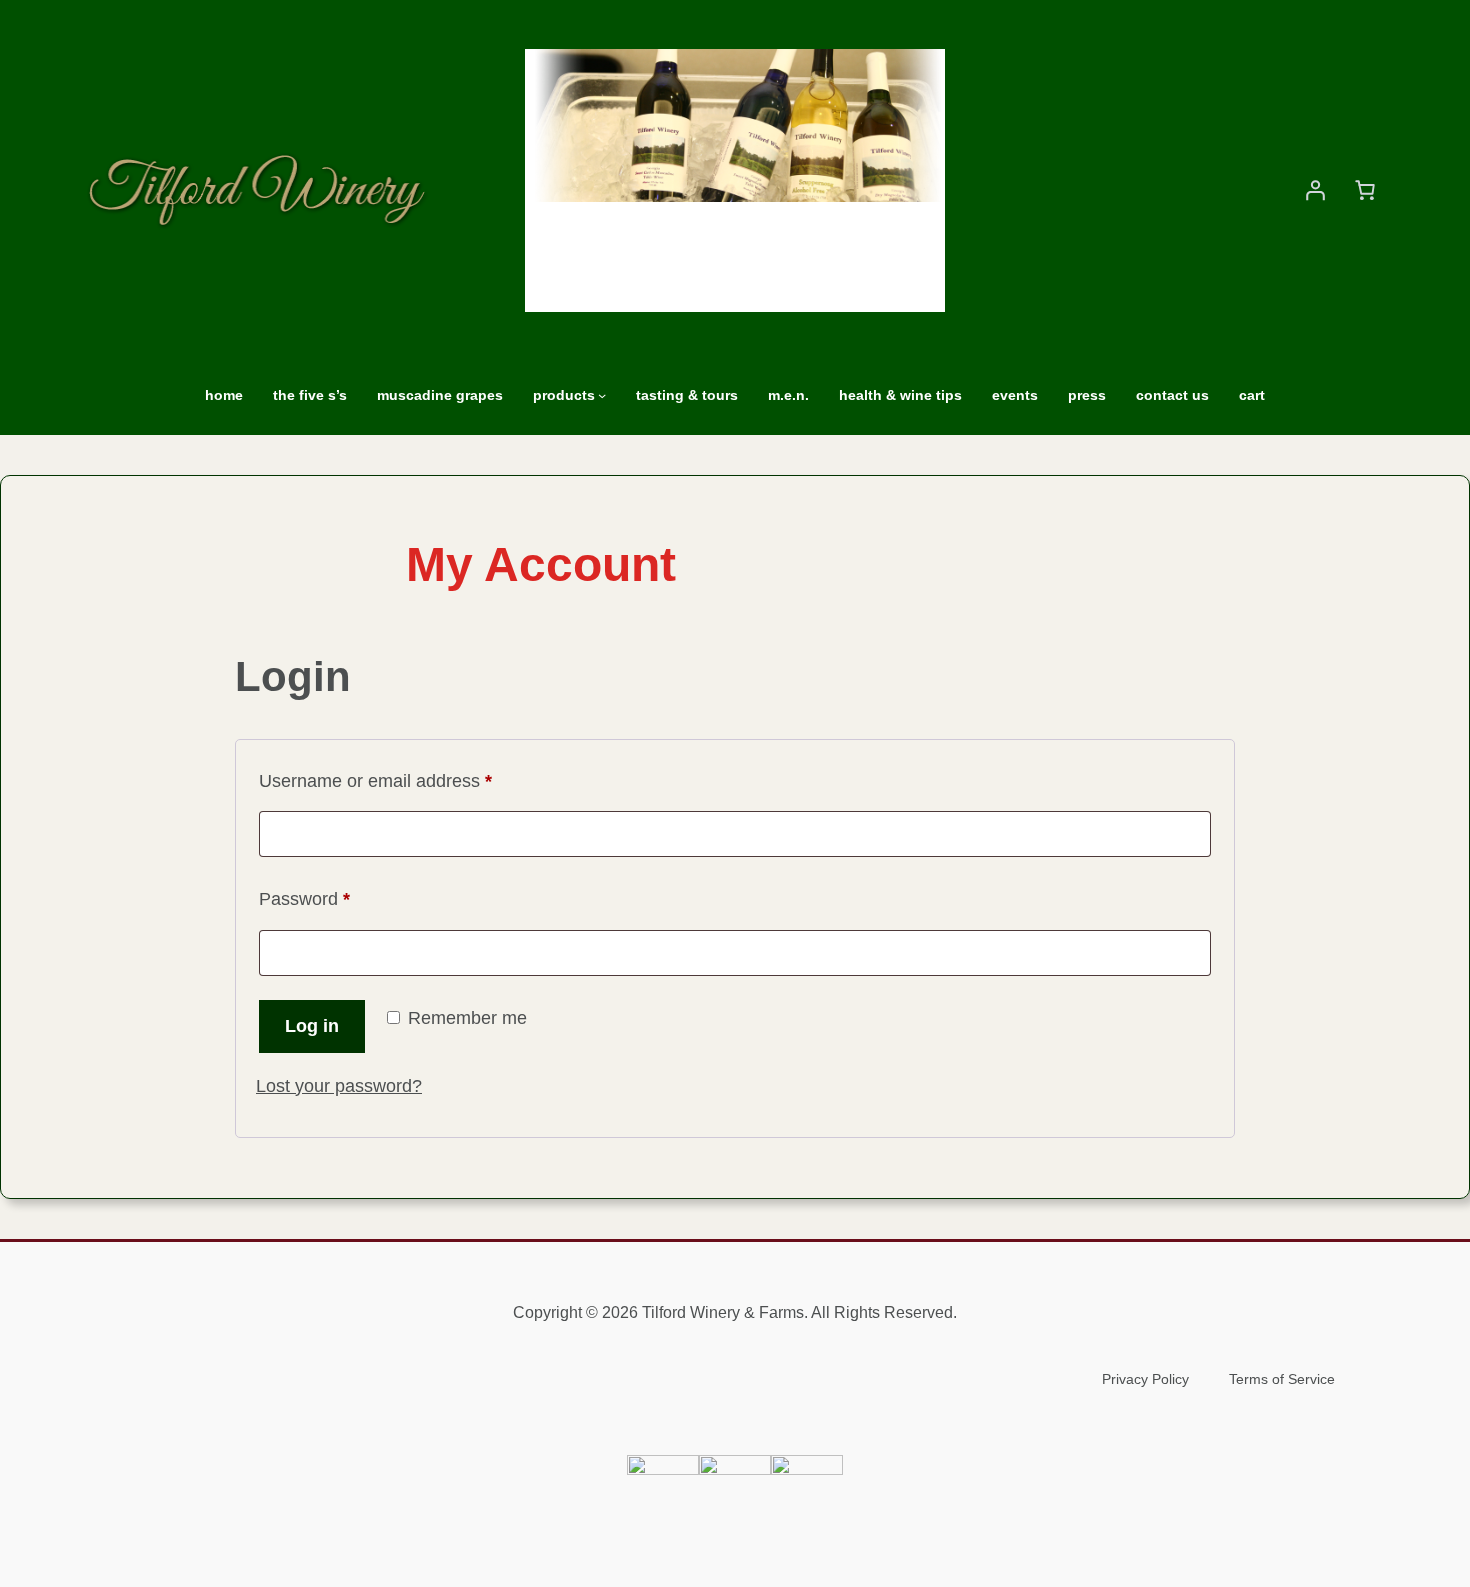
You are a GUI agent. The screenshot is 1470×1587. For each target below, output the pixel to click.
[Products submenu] (602, 395)
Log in (312, 1026)
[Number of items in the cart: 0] (1365, 190)
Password (340, 898)
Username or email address (411, 780)
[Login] (1315, 190)
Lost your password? (339, 1086)
